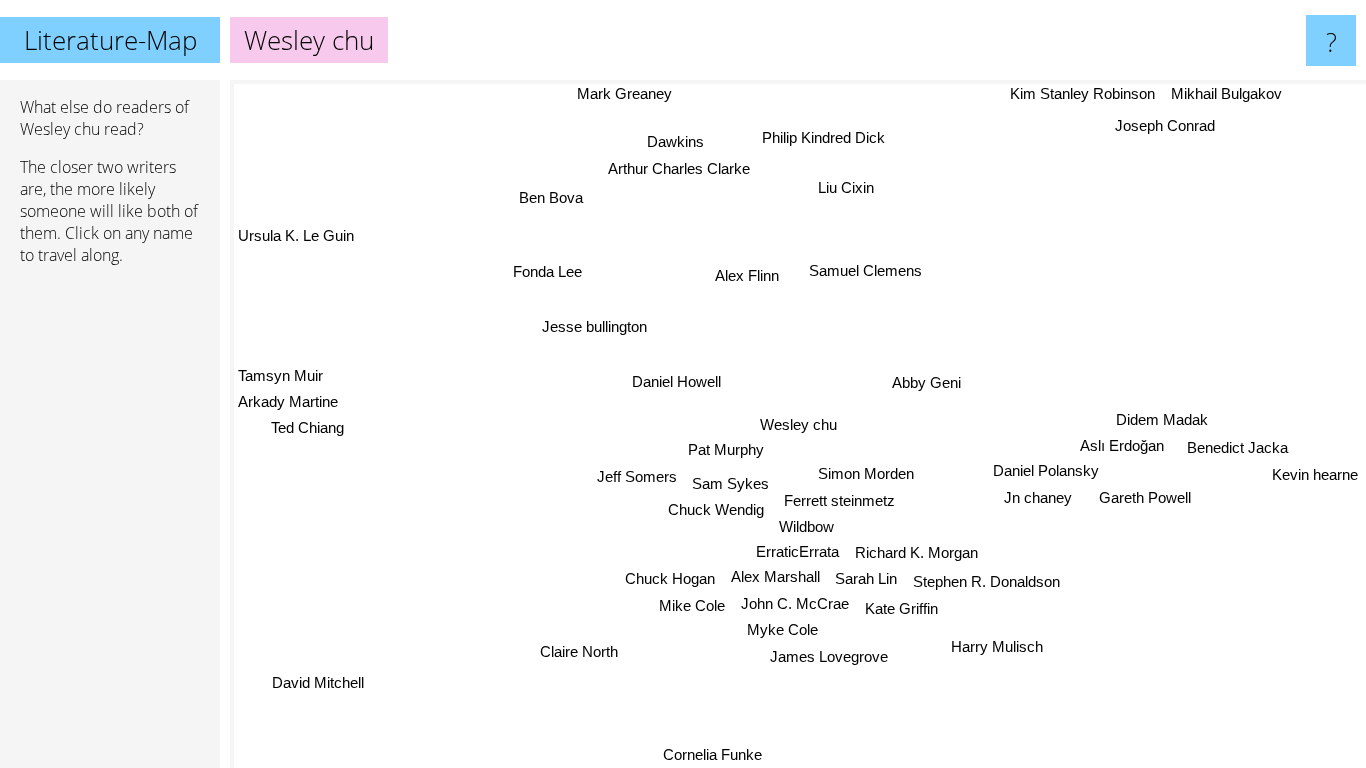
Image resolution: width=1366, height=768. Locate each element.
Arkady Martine (288, 401)
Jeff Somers (637, 476)
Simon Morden (866, 473)
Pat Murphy (726, 449)
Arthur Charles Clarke (680, 168)
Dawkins (677, 141)
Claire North (577, 650)
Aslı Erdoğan (1122, 446)
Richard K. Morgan (915, 552)
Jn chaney (1038, 498)
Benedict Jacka (1237, 447)
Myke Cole (782, 629)
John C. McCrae (794, 603)
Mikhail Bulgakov (1226, 93)
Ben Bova (551, 197)
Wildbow (806, 526)
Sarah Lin (866, 578)
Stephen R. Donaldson (985, 582)
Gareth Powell (1144, 498)
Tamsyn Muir (280, 374)
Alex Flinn (749, 274)
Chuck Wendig (716, 509)
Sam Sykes (730, 483)
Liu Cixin (846, 187)
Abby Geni (926, 382)
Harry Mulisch (1000, 645)
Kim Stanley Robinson (1082, 93)
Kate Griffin (900, 608)
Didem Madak (1162, 419)
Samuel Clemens (865, 270)
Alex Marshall (774, 576)
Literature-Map (110, 40)
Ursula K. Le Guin (296, 234)
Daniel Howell (678, 379)
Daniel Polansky (1048, 471)
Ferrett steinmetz (839, 500)
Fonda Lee (546, 271)
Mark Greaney (625, 93)
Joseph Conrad (1165, 125)
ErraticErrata (796, 551)
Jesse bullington (593, 326)
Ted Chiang (307, 426)
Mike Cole (692, 605)
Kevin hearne (1315, 474)
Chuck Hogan (670, 578)
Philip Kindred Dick (824, 137)
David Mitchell (318, 682)
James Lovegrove (829, 656)
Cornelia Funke (708, 754)
